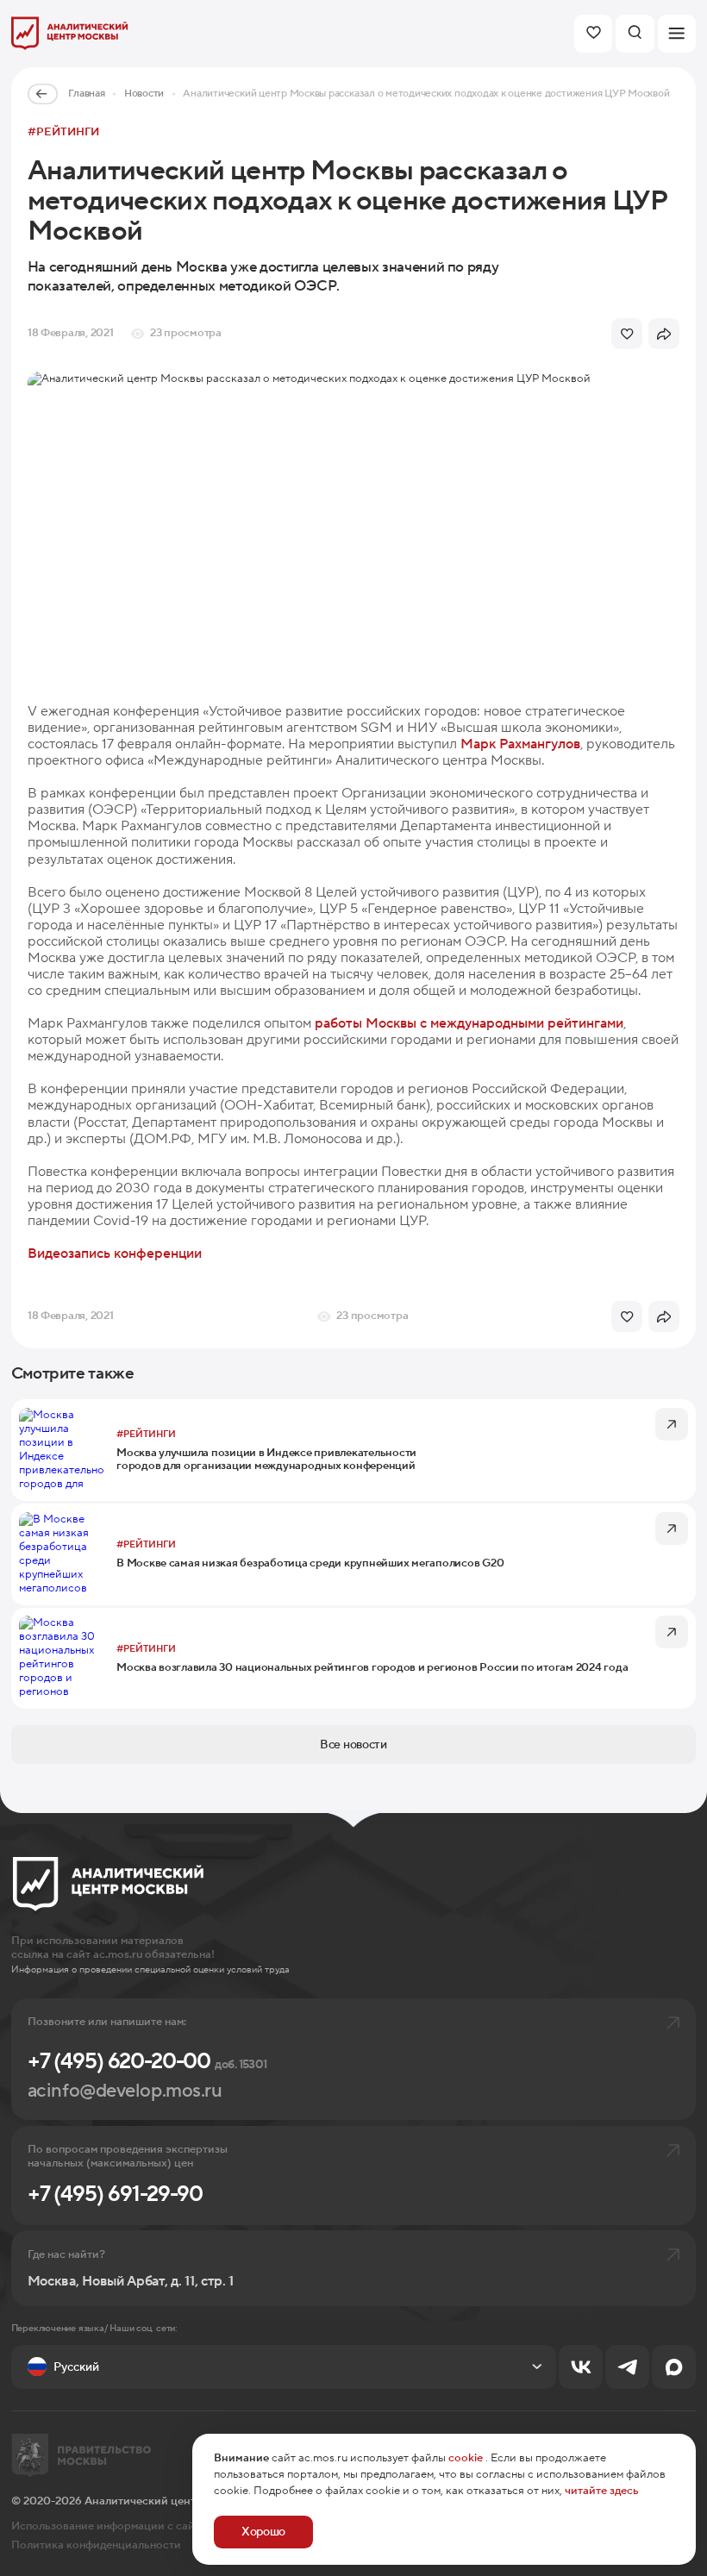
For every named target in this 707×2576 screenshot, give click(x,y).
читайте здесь (602, 2491)
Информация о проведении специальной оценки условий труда (150, 1970)
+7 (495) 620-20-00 (147, 2061)
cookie (466, 2458)
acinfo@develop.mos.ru (125, 2091)
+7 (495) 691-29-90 (116, 2194)
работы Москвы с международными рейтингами (469, 1023)
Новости (144, 94)
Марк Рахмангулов (520, 744)
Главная (86, 94)
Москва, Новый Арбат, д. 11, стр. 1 (131, 2282)
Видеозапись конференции (115, 1254)
